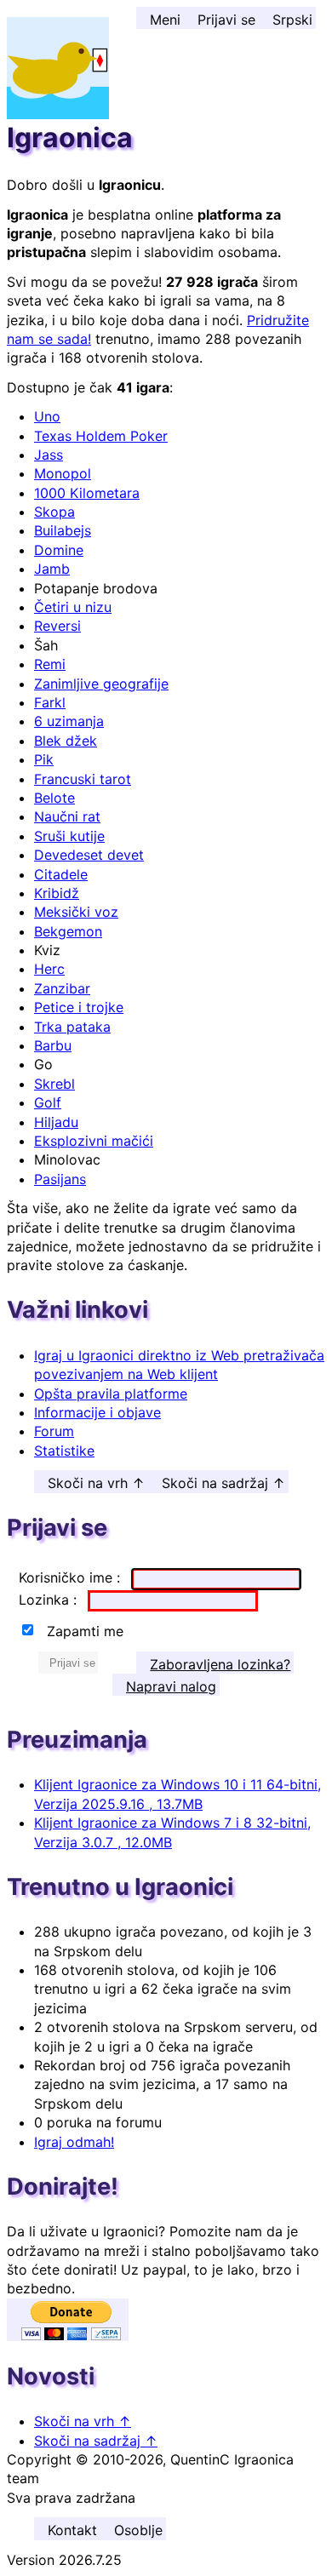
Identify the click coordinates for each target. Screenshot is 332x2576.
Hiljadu (56, 1122)
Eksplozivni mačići (94, 1141)
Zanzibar (62, 988)
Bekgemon (68, 931)
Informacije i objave (97, 1412)
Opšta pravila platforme (111, 1394)
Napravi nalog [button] (171, 1686)
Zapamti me (85, 1631)
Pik (44, 759)
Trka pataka (72, 1027)
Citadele (61, 874)
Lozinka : (50, 1600)
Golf (48, 1102)
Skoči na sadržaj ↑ (223, 1483)
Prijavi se (226, 20)
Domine (59, 550)
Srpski (292, 20)
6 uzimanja (69, 721)
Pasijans (60, 1179)
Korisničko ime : (72, 1577)
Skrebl (54, 1084)
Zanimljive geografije (101, 684)
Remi (50, 664)
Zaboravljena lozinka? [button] (220, 1664)
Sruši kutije (69, 836)
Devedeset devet (89, 855)
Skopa (54, 512)
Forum (54, 1431)
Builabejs (63, 530)
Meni (165, 20)
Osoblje (138, 2530)
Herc (49, 969)
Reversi (57, 626)
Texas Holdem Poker (101, 436)
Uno (47, 416)
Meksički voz (76, 912)
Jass (49, 455)
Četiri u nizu (73, 607)
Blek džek (66, 741)
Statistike (64, 1451)
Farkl (50, 702)
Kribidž (57, 893)
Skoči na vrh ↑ (96, 1483)
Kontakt (72, 2530)
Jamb (52, 569)
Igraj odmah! (74, 2142)
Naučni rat (67, 816)
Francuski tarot (83, 779)
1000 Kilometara (87, 493)
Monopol (63, 473)
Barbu (53, 1045)
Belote (54, 798)
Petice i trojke (79, 1007)
